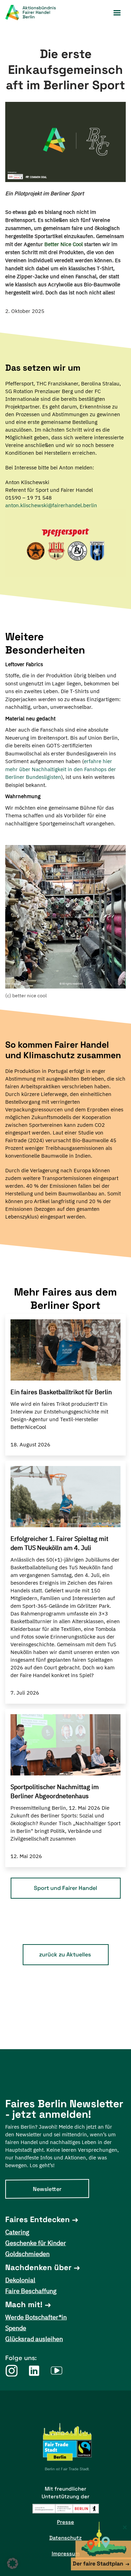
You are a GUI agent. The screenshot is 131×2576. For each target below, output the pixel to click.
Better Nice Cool (64, 244)
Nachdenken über (38, 2267)
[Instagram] (11, 2371)
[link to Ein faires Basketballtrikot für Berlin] (65, 1350)
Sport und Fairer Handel (65, 1888)
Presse (65, 2522)
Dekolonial (20, 2280)
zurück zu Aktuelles (65, 1954)
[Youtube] (57, 2371)
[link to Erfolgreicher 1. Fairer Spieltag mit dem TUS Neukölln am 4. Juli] (65, 1497)
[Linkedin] (34, 2371)
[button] (13, 2563)
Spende (16, 2328)
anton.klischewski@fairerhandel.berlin (51, 505)
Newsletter (47, 2189)
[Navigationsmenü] (117, 13)
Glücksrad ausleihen (34, 2339)
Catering (17, 2232)
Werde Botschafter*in (36, 2317)
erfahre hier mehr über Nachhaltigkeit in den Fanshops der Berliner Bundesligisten (61, 769)
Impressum (66, 2553)
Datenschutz (65, 2538)
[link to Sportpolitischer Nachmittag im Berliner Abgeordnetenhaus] (65, 1745)
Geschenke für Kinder (36, 2243)
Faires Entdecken (38, 2219)
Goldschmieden (27, 2254)
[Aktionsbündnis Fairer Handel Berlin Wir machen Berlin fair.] (35, 13)
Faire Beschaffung (31, 2291)
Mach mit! (24, 2304)
